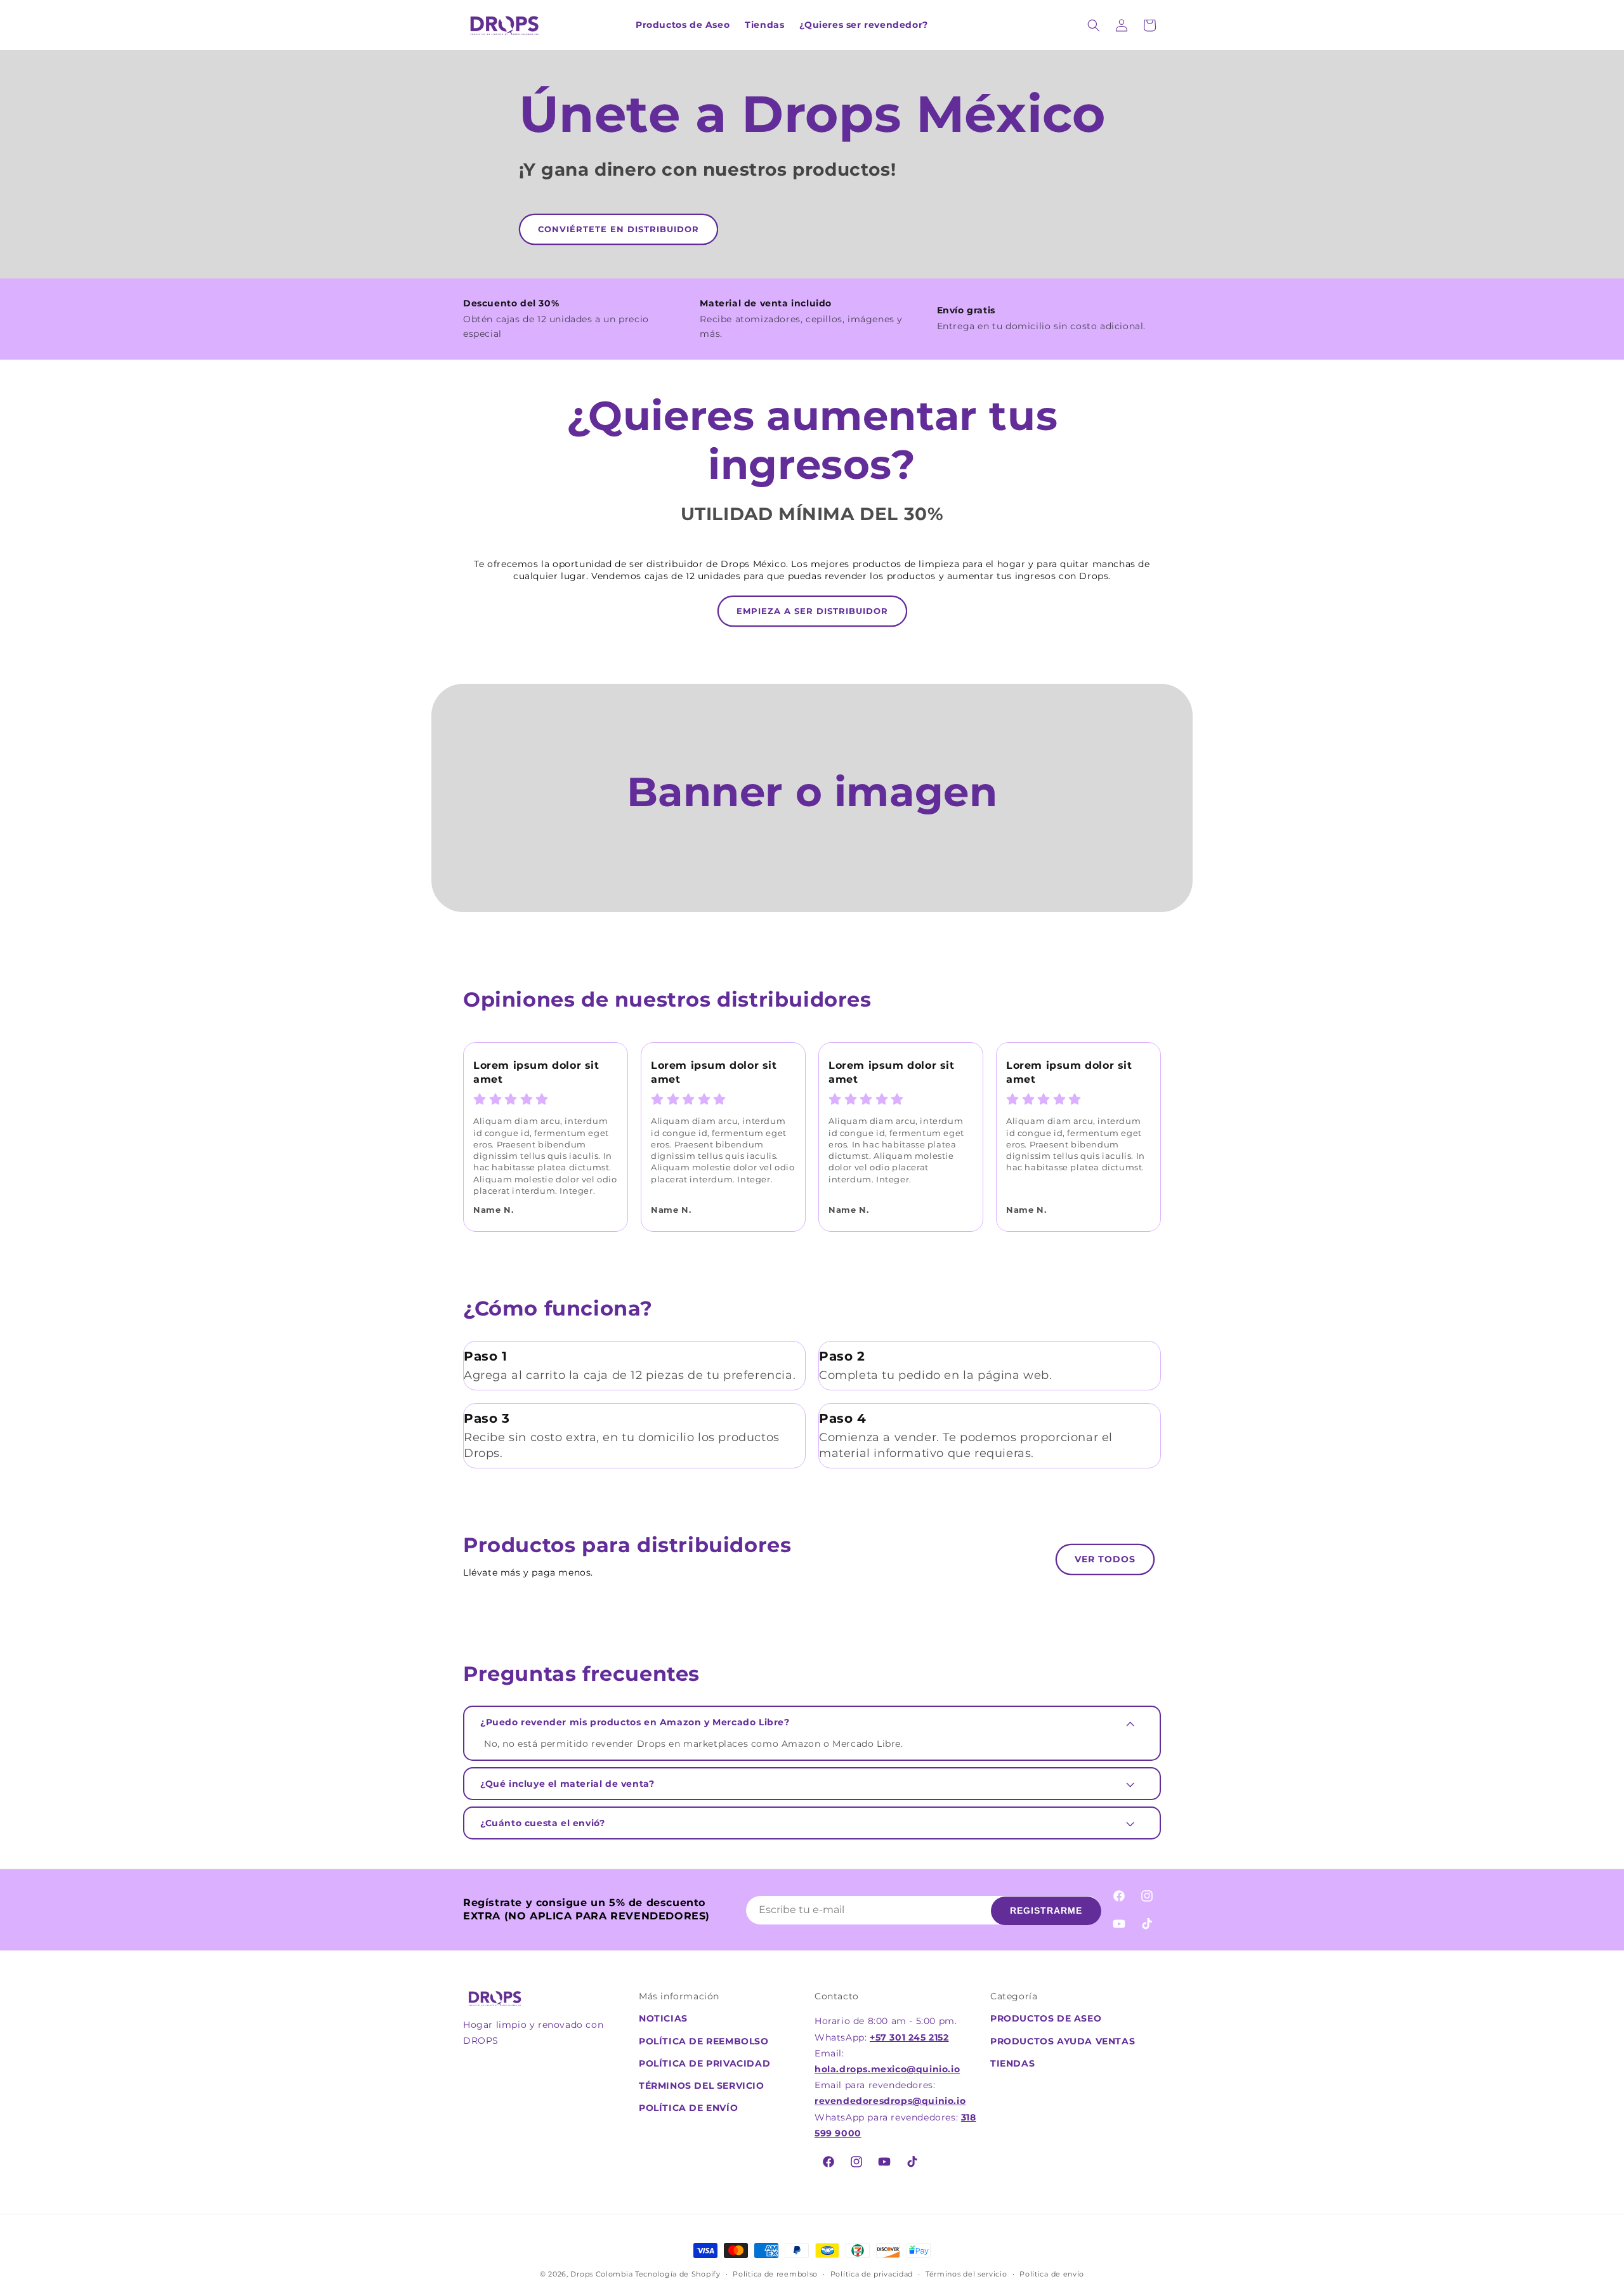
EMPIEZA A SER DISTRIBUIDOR (812, 611)
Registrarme (1046, 1911)
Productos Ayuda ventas (1063, 2041)
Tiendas (1012, 2063)
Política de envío (688, 2108)
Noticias (663, 2018)
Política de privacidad (704, 2063)
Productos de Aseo (1046, 2018)
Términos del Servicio (702, 2086)
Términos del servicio (966, 2274)
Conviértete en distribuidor (619, 229)
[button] (1094, 25)
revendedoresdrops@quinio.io (890, 2101)
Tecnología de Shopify (678, 2274)
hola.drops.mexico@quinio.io (887, 2069)
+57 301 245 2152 (909, 2037)
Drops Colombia (601, 2274)
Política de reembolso (704, 2041)
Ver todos (1105, 1559)
